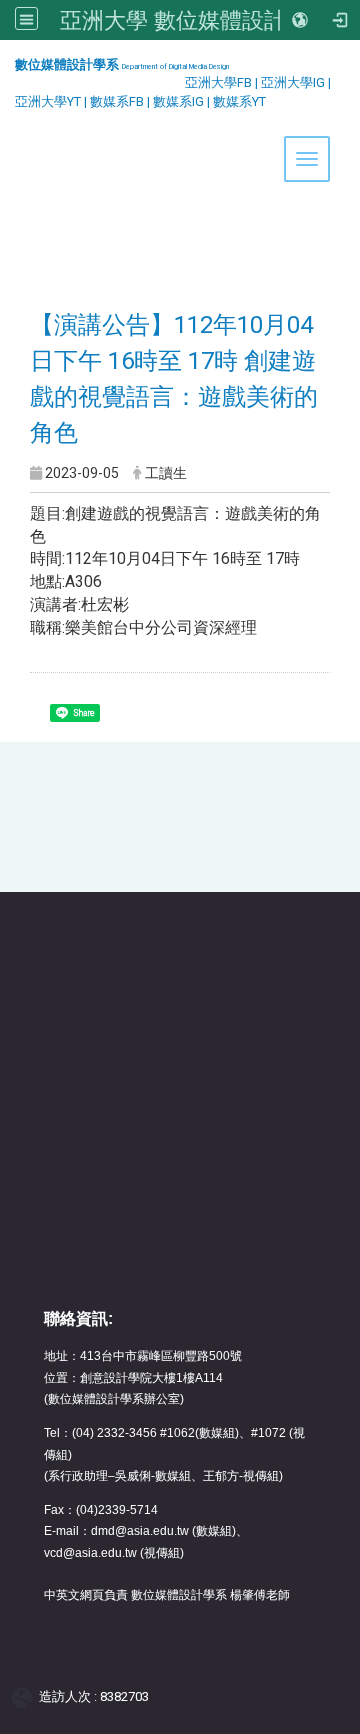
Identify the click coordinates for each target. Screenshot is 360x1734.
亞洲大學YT (49, 101)
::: (7, 64)
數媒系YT (239, 101)
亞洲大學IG (294, 82)
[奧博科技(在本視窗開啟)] (25, 1697)
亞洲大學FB (218, 82)
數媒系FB (118, 101)
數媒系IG (178, 101)
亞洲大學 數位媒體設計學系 (195, 20)
